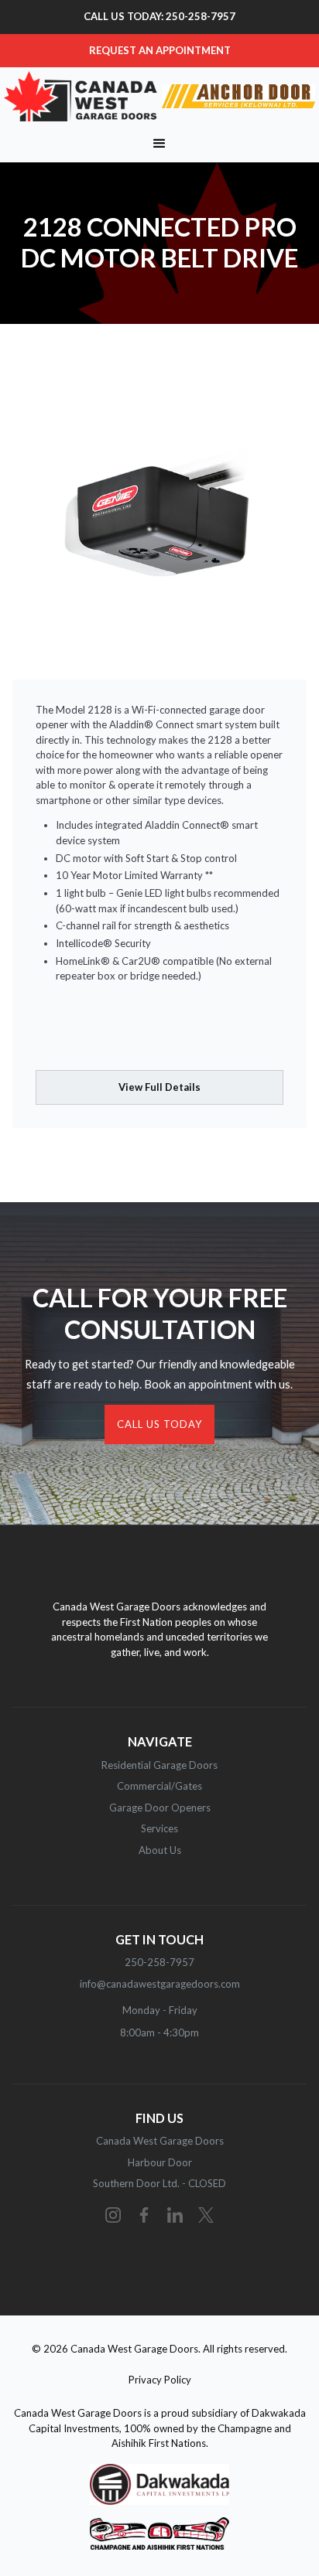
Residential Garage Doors (159, 1765)
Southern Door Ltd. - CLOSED (159, 2183)
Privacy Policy (160, 2380)
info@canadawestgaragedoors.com (160, 1984)
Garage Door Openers (160, 1808)
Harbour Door (160, 2162)
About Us (160, 1850)
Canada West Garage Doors (160, 2141)
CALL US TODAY (159, 1424)
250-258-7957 (159, 1962)
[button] (159, 144)
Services (159, 1828)
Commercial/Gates (159, 1786)
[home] (159, 96)
